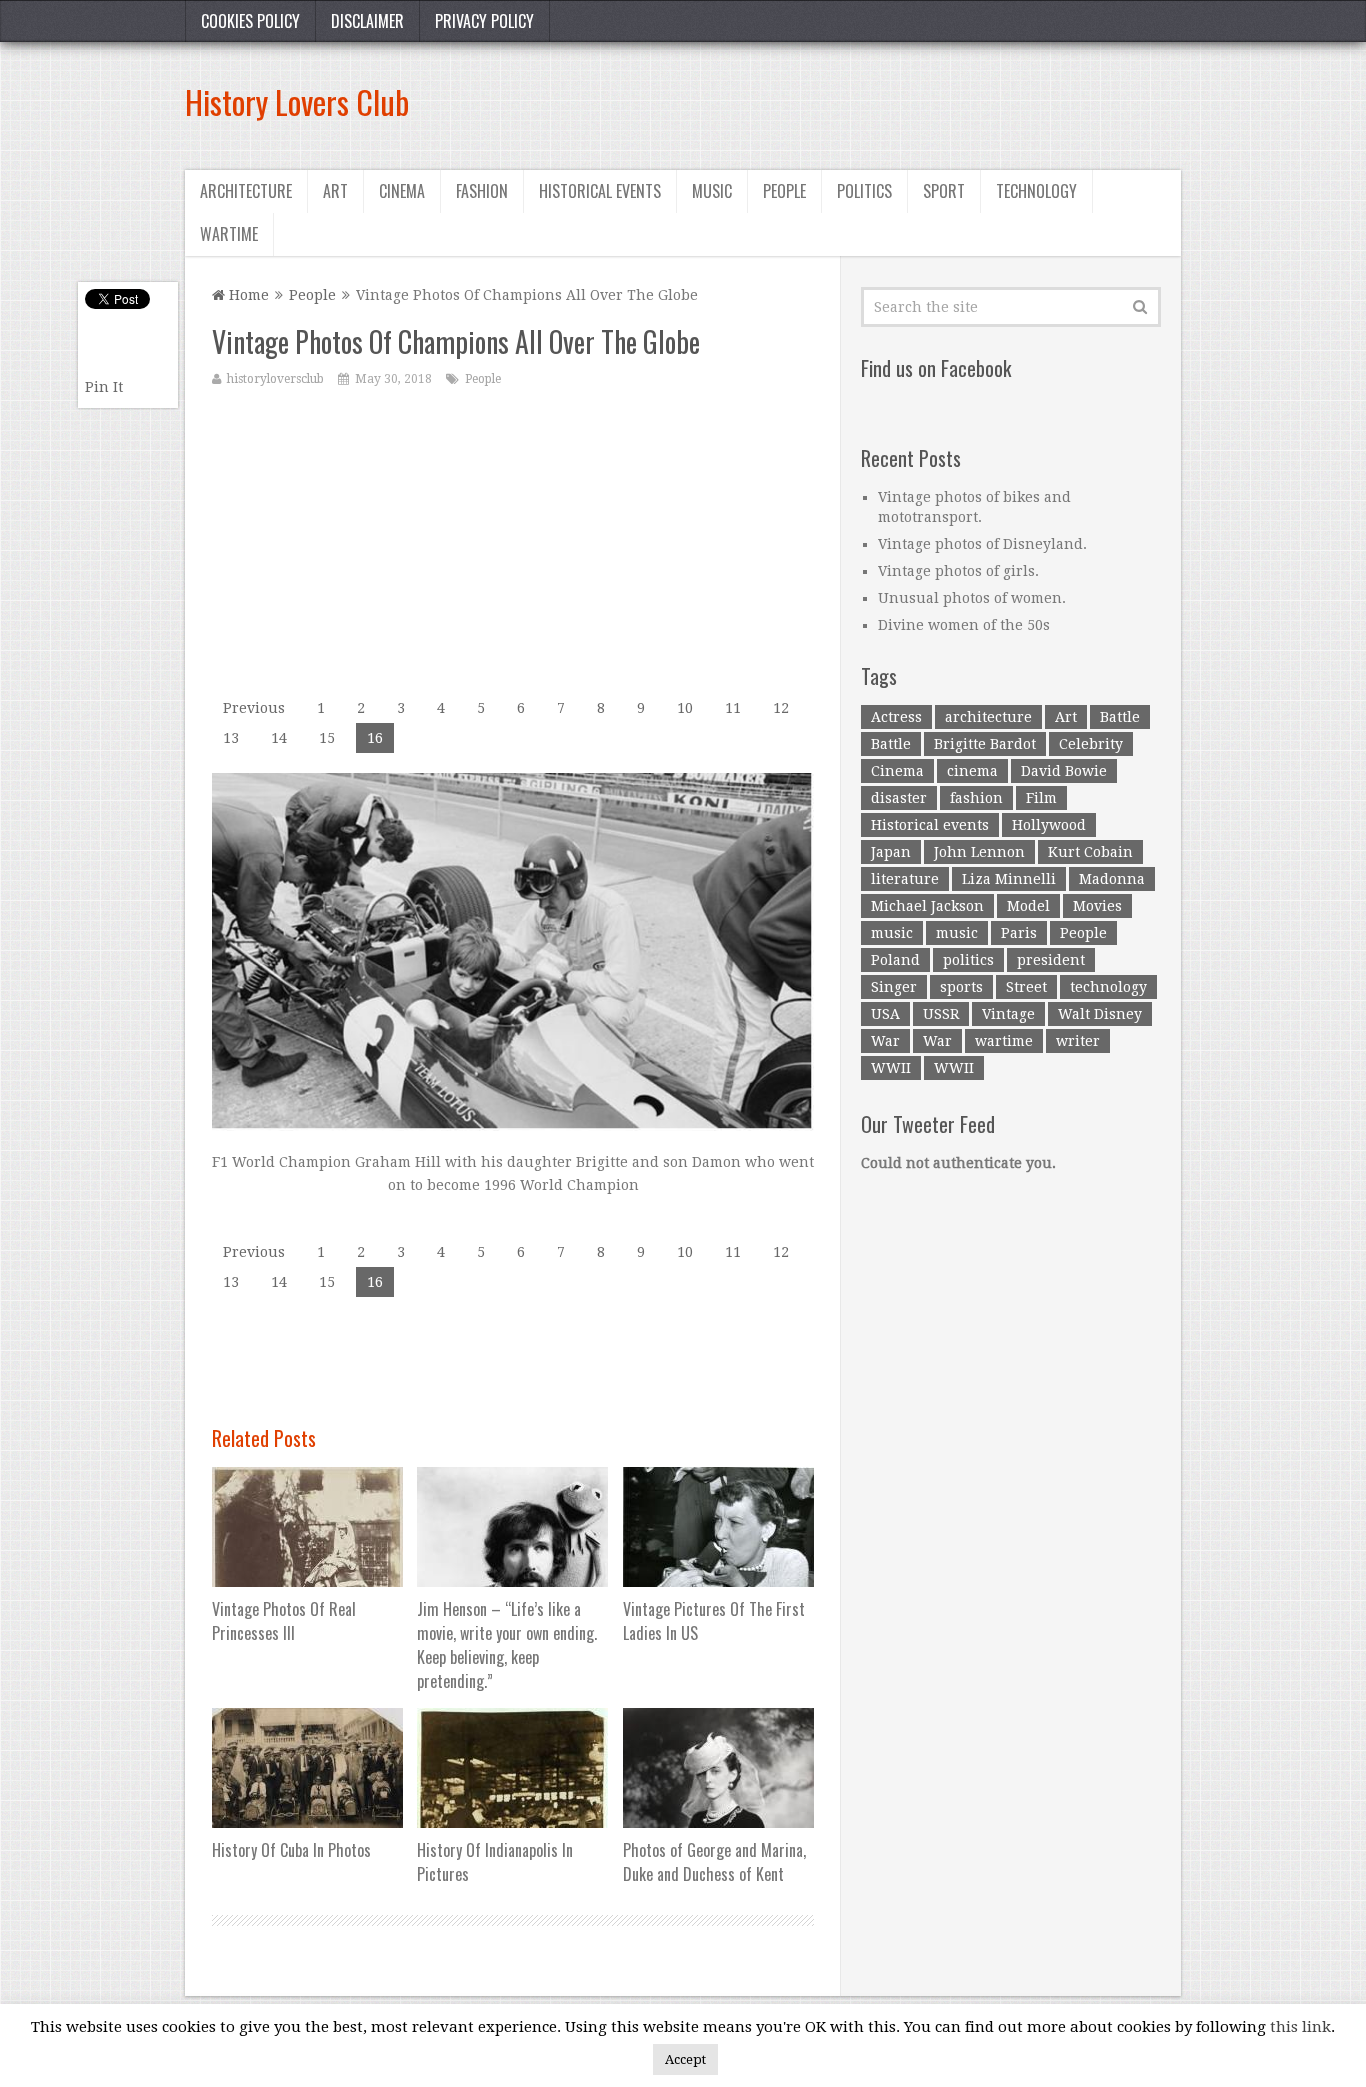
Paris (1019, 933)
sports (961, 987)
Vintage (1008, 1014)
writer (1078, 1041)
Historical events (600, 191)
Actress (896, 717)
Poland (895, 960)
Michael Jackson (927, 906)
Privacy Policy (484, 21)
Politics (864, 191)
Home (247, 295)
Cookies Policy (250, 21)
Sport (944, 191)
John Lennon (979, 852)
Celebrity (1091, 744)
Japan (891, 852)
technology (1108, 987)
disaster (899, 798)
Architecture (246, 191)
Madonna (1112, 879)
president (1051, 960)
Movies (1097, 906)
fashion (976, 798)
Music (712, 191)
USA (885, 1014)
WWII (891, 1068)
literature (905, 879)
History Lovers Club (297, 101)
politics (968, 960)
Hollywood (1049, 825)
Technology (1036, 191)
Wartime (229, 234)
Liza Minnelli (1009, 879)
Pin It (104, 387)
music (892, 933)
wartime (1004, 1041)
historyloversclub (275, 379)
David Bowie (1064, 771)
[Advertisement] (817, 102)
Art (335, 191)
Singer (894, 987)
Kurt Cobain (1090, 852)
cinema (972, 771)
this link (1300, 2027)
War (885, 1041)
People (784, 191)
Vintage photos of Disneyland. (982, 544)
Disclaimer (367, 21)
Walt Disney (1100, 1014)
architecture (988, 717)
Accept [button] (685, 2059)
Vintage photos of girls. (958, 571)
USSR (941, 1014)
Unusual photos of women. (972, 598)
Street (1026, 987)
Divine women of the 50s (964, 625)
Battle (1120, 717)
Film (1041, 798)
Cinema (402, 191)
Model (1028, 906)
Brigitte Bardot (985, 744)
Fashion (482, 191)
